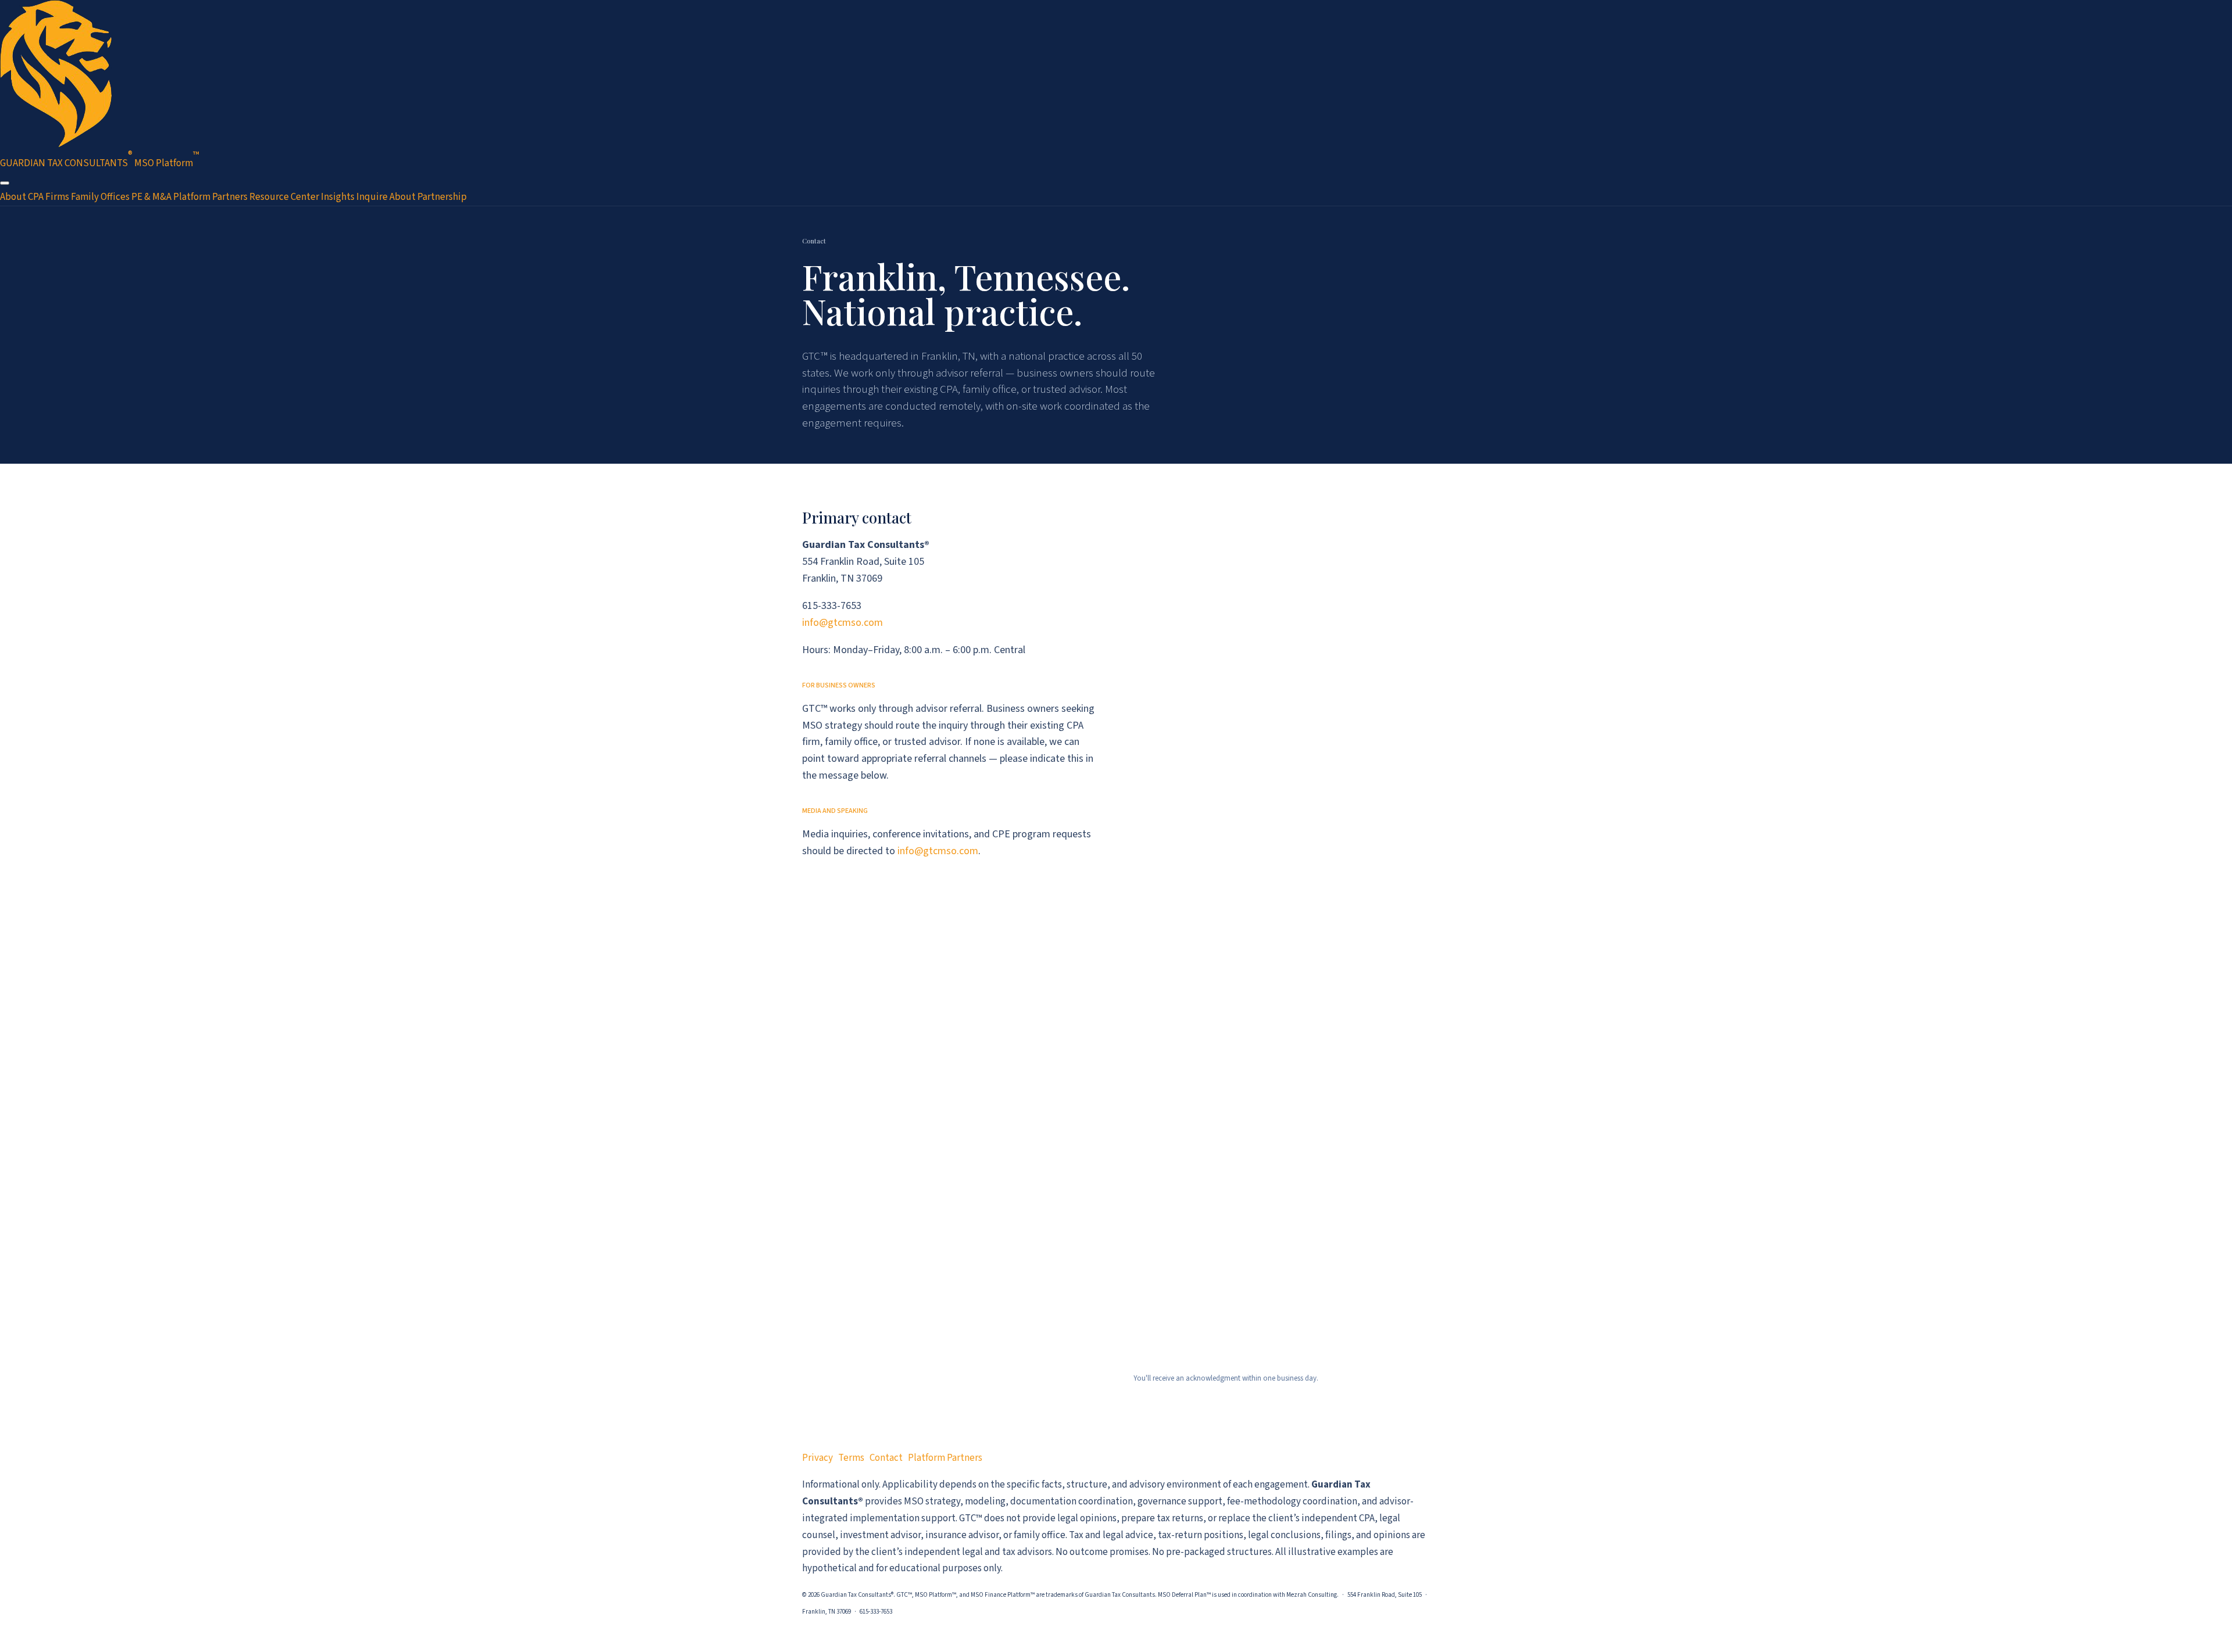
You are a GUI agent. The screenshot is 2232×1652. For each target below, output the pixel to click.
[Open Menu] (5, 183)
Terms (851, 1458)
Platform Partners (210, 197)
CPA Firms (49, 197)
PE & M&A (151, 197)
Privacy (818, 1458)
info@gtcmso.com (843, 623)
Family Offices (100, 197)
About (13, 197)
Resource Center (284, 197)
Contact (886, 1458)
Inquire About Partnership (412, 197)
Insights (338, 197)
